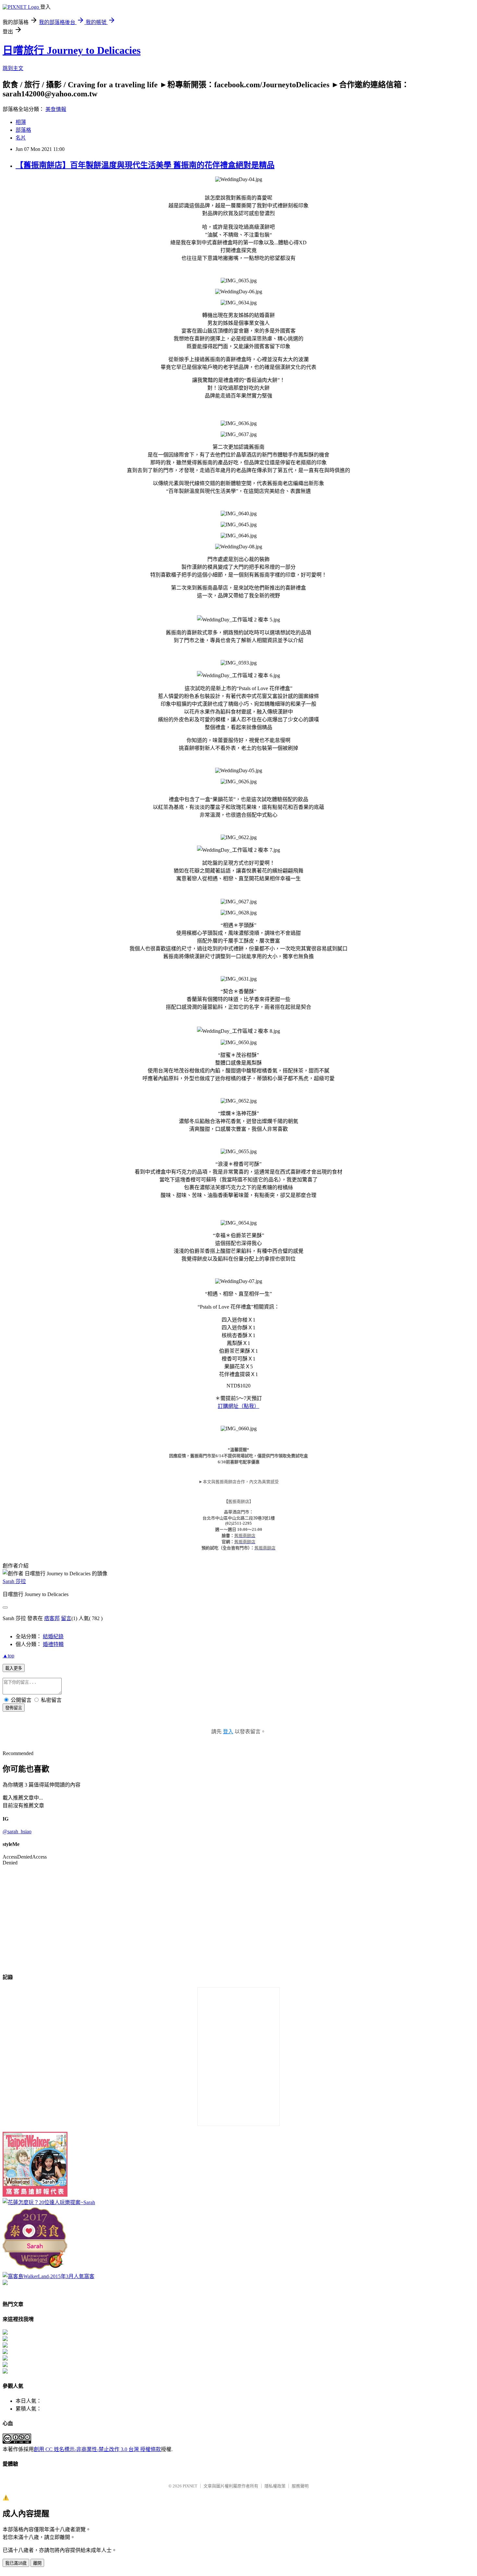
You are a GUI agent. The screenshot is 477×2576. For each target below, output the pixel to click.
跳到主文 (13, 68)
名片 (21, 138)
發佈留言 (14, 1708)
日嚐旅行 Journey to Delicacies (72, 50)
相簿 (21, 122)
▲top (8, 1656)
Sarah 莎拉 (14, 1581)
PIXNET (190, 2486)
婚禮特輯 (53, 1644)
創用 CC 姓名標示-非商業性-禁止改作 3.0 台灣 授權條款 (97, 2449)
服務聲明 (300, 2486)
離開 (37, 2563)
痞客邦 (52, 1618)
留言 (66, 1618)
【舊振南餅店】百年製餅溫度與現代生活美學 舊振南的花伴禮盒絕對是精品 (145, 165)
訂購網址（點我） (238, 1406)
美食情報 (56, 109)
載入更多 (14, 1668)
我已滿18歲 (16, 2563)
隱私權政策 (275, 2486)
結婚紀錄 (53, 1636)
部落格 (23, 130)
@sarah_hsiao (17, 1831)
